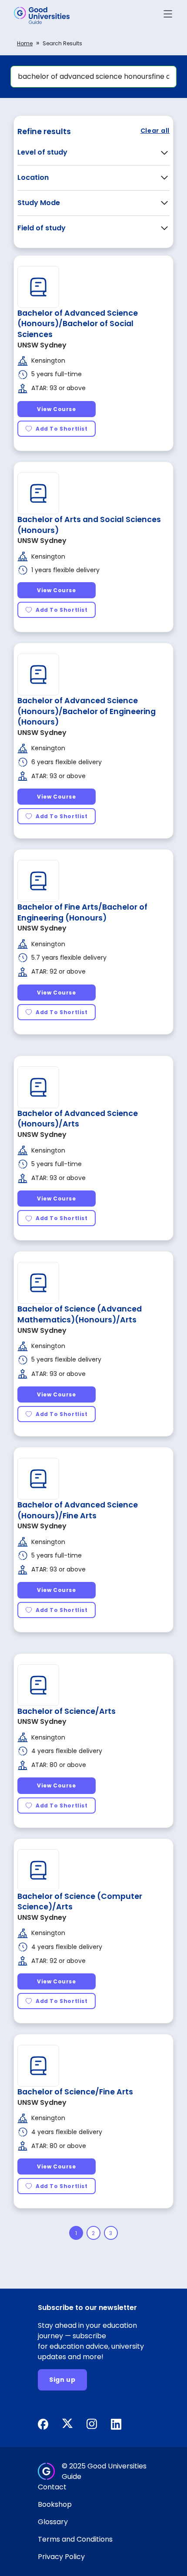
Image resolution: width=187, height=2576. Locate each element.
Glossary (53, 2522)
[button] (168, 15)
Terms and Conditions (75, 2539)
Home (25, 43)
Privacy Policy (61, 2557)
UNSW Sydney (42, 345)
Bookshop (55, 2504)
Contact (52, 2487)
